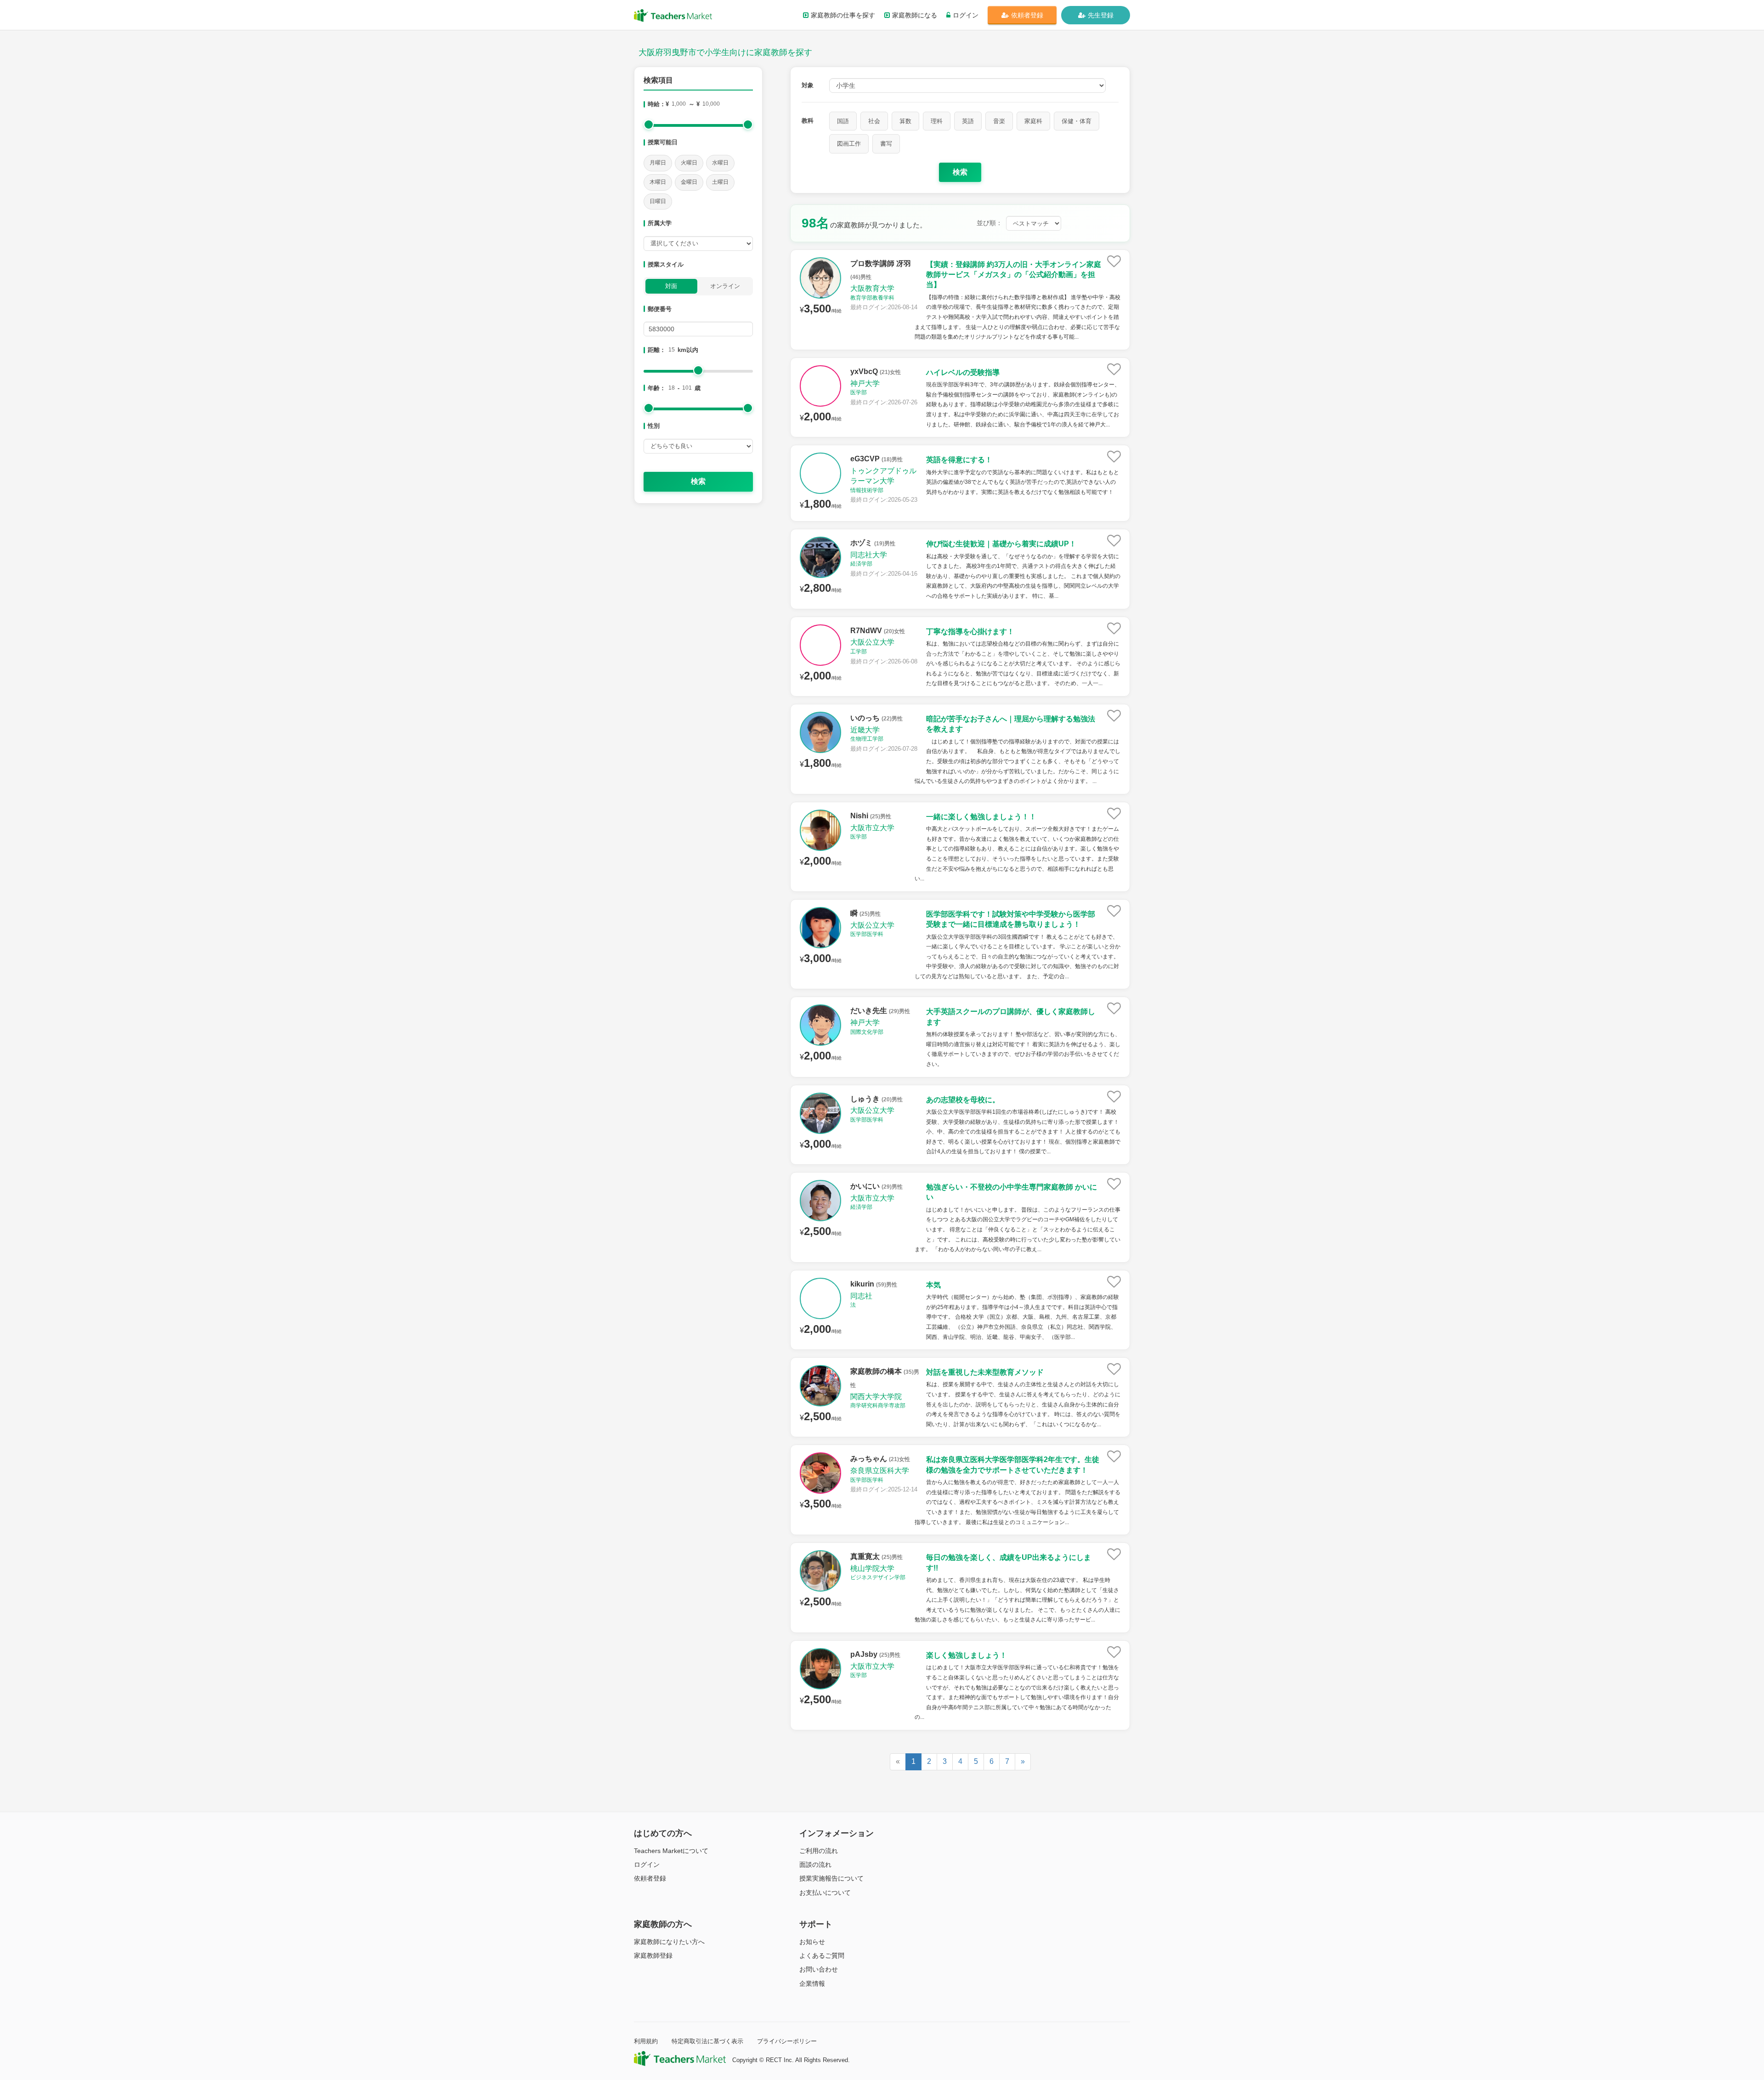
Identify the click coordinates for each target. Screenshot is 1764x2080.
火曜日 (689, 163)
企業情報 (812, 1984)
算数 (905, 121)
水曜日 (720, 163)
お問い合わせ (819, 1969)
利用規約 (646, 2041)
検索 (698, 481)
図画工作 (849, 144)
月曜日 (658, 163)
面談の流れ (815, 1865)
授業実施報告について (831, 1878)
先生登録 (1101, 15)
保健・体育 (1077, 121)
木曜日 (658, 182)
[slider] (649, 125)
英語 (968, 121)
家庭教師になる (915, 15)
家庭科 (1033, 121)
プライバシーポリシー (787, 2041)
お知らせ (812, 1942)
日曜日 (658, 201)
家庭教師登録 (653, 1955)
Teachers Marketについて (671, 1851)
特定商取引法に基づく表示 (707, 2041)
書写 (886, 144)
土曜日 (720, 182)
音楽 (999, 121)
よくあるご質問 (822, 1955)
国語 (843, 121)
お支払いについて (825, 1893)
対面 (671, 286)
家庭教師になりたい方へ (669, 1942)
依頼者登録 (1027, 15)
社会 (874, 121)
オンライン (725, 286)
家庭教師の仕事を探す (843, 15)
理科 (937, 121)
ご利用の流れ (819, 1851)
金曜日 (689, 182)
